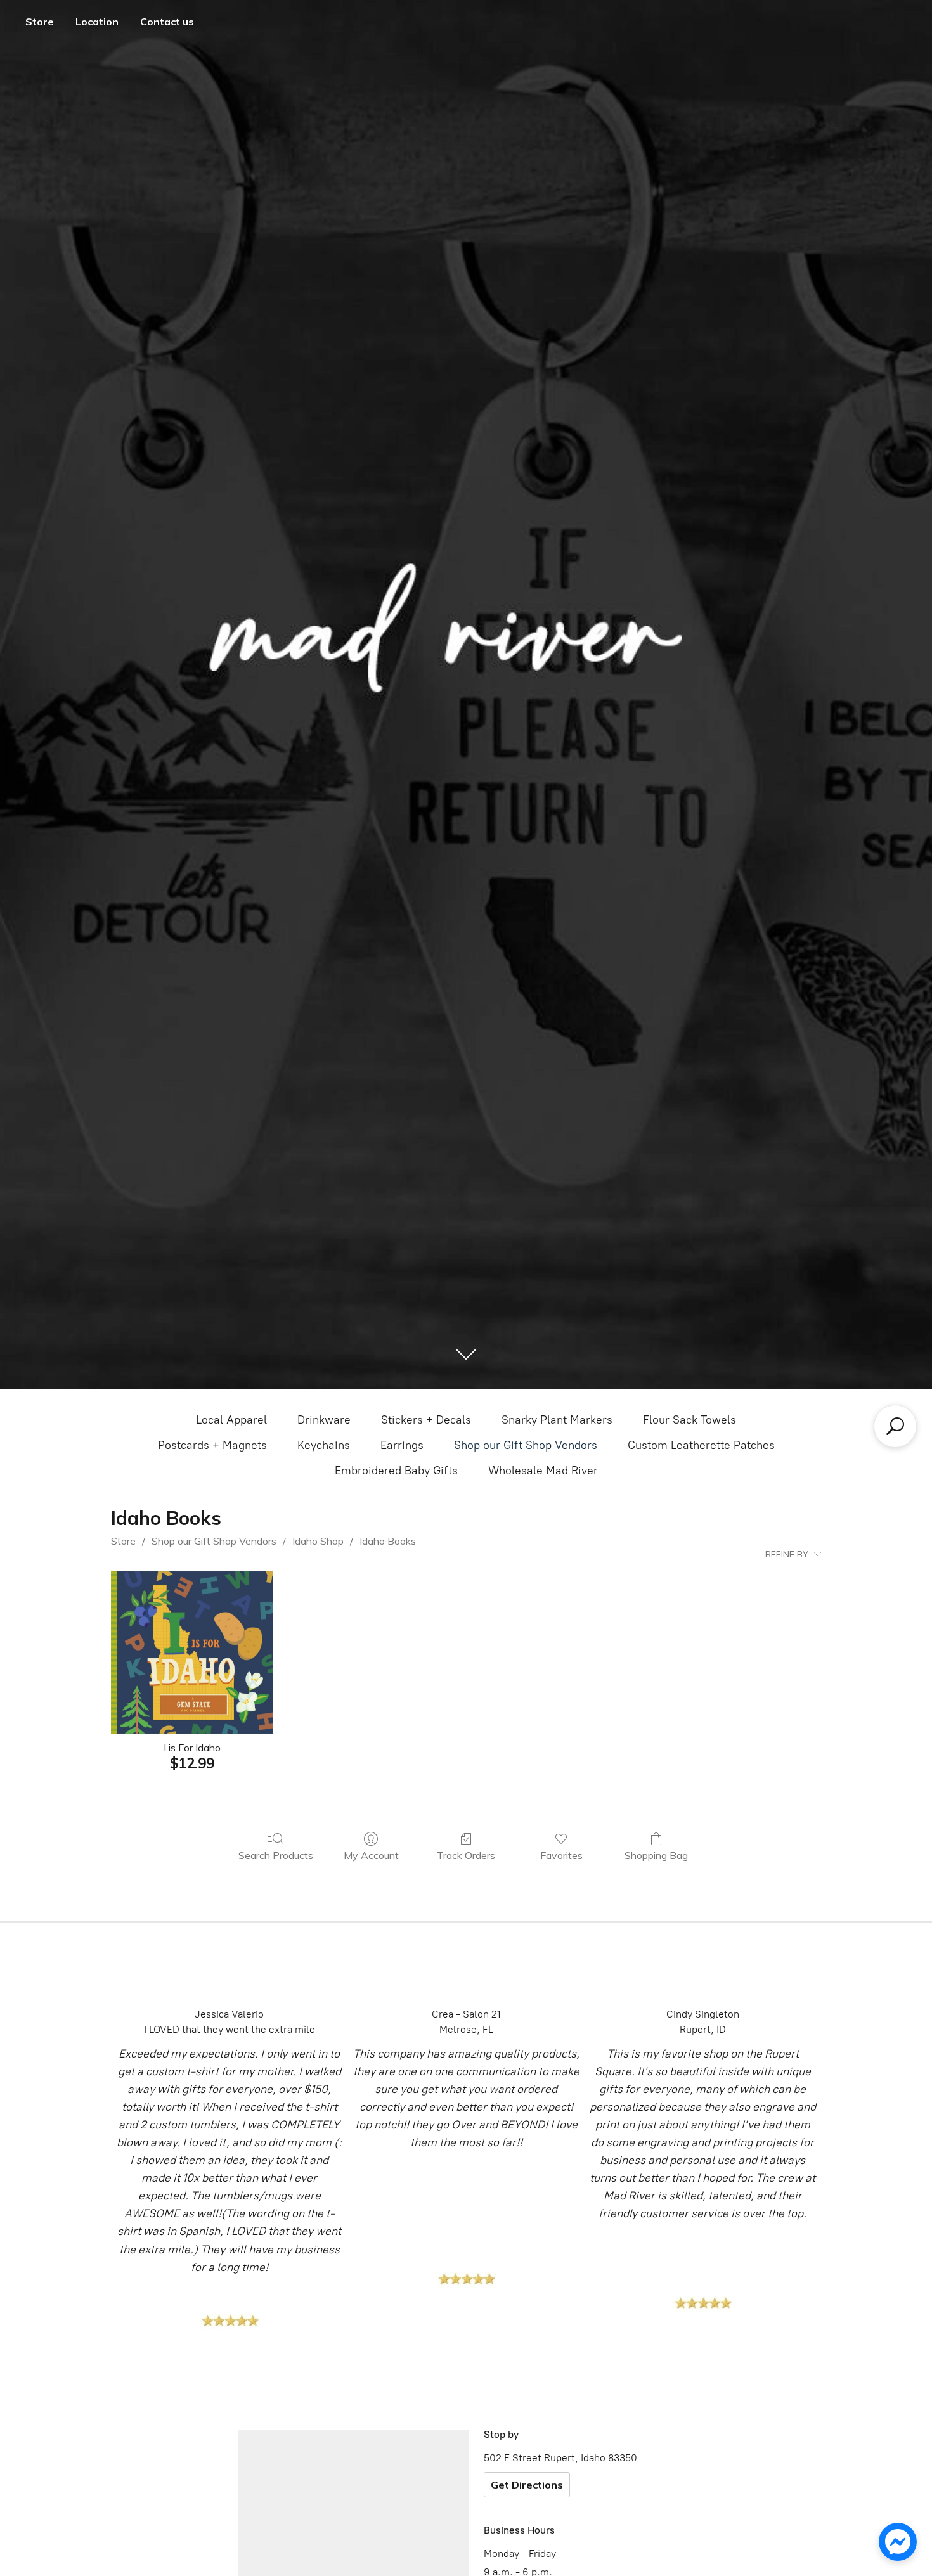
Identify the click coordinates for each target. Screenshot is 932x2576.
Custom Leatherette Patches (701, 1445)
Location (97, 22)
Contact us (167, 22)
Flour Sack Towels (689, 1420)
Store (40, 22)
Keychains (324, 1445)
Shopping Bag (656, 1855)
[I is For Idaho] (192, 1652)
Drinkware (324, 1420)
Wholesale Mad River (543, 1471)
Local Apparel (231, 1420)
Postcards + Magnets (212, 1445)
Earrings (402, 1445)
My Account (371, 1855)
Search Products (276, 1855)
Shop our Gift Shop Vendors (526, 1445)
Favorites (561, 1855)
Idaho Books (388, 1541)
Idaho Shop (318, 1541)
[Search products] (895, 1426)
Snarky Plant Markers (557, 1420)
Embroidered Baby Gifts (396, 1471)
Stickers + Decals (426, 1420)
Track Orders (466, 1855)
